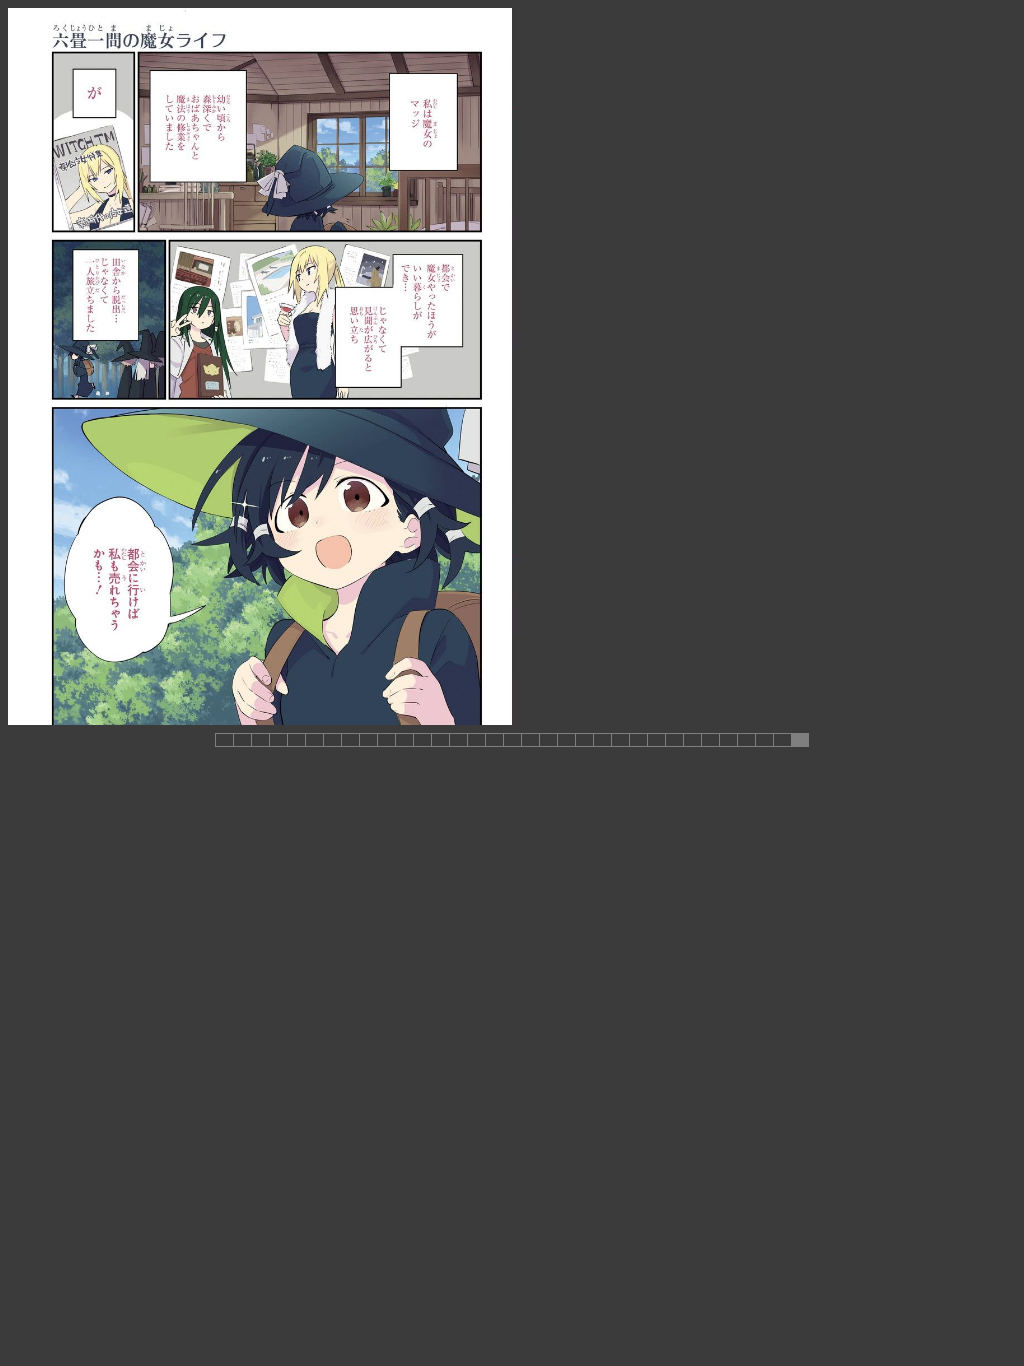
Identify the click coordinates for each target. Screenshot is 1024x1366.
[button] (224, 740)
